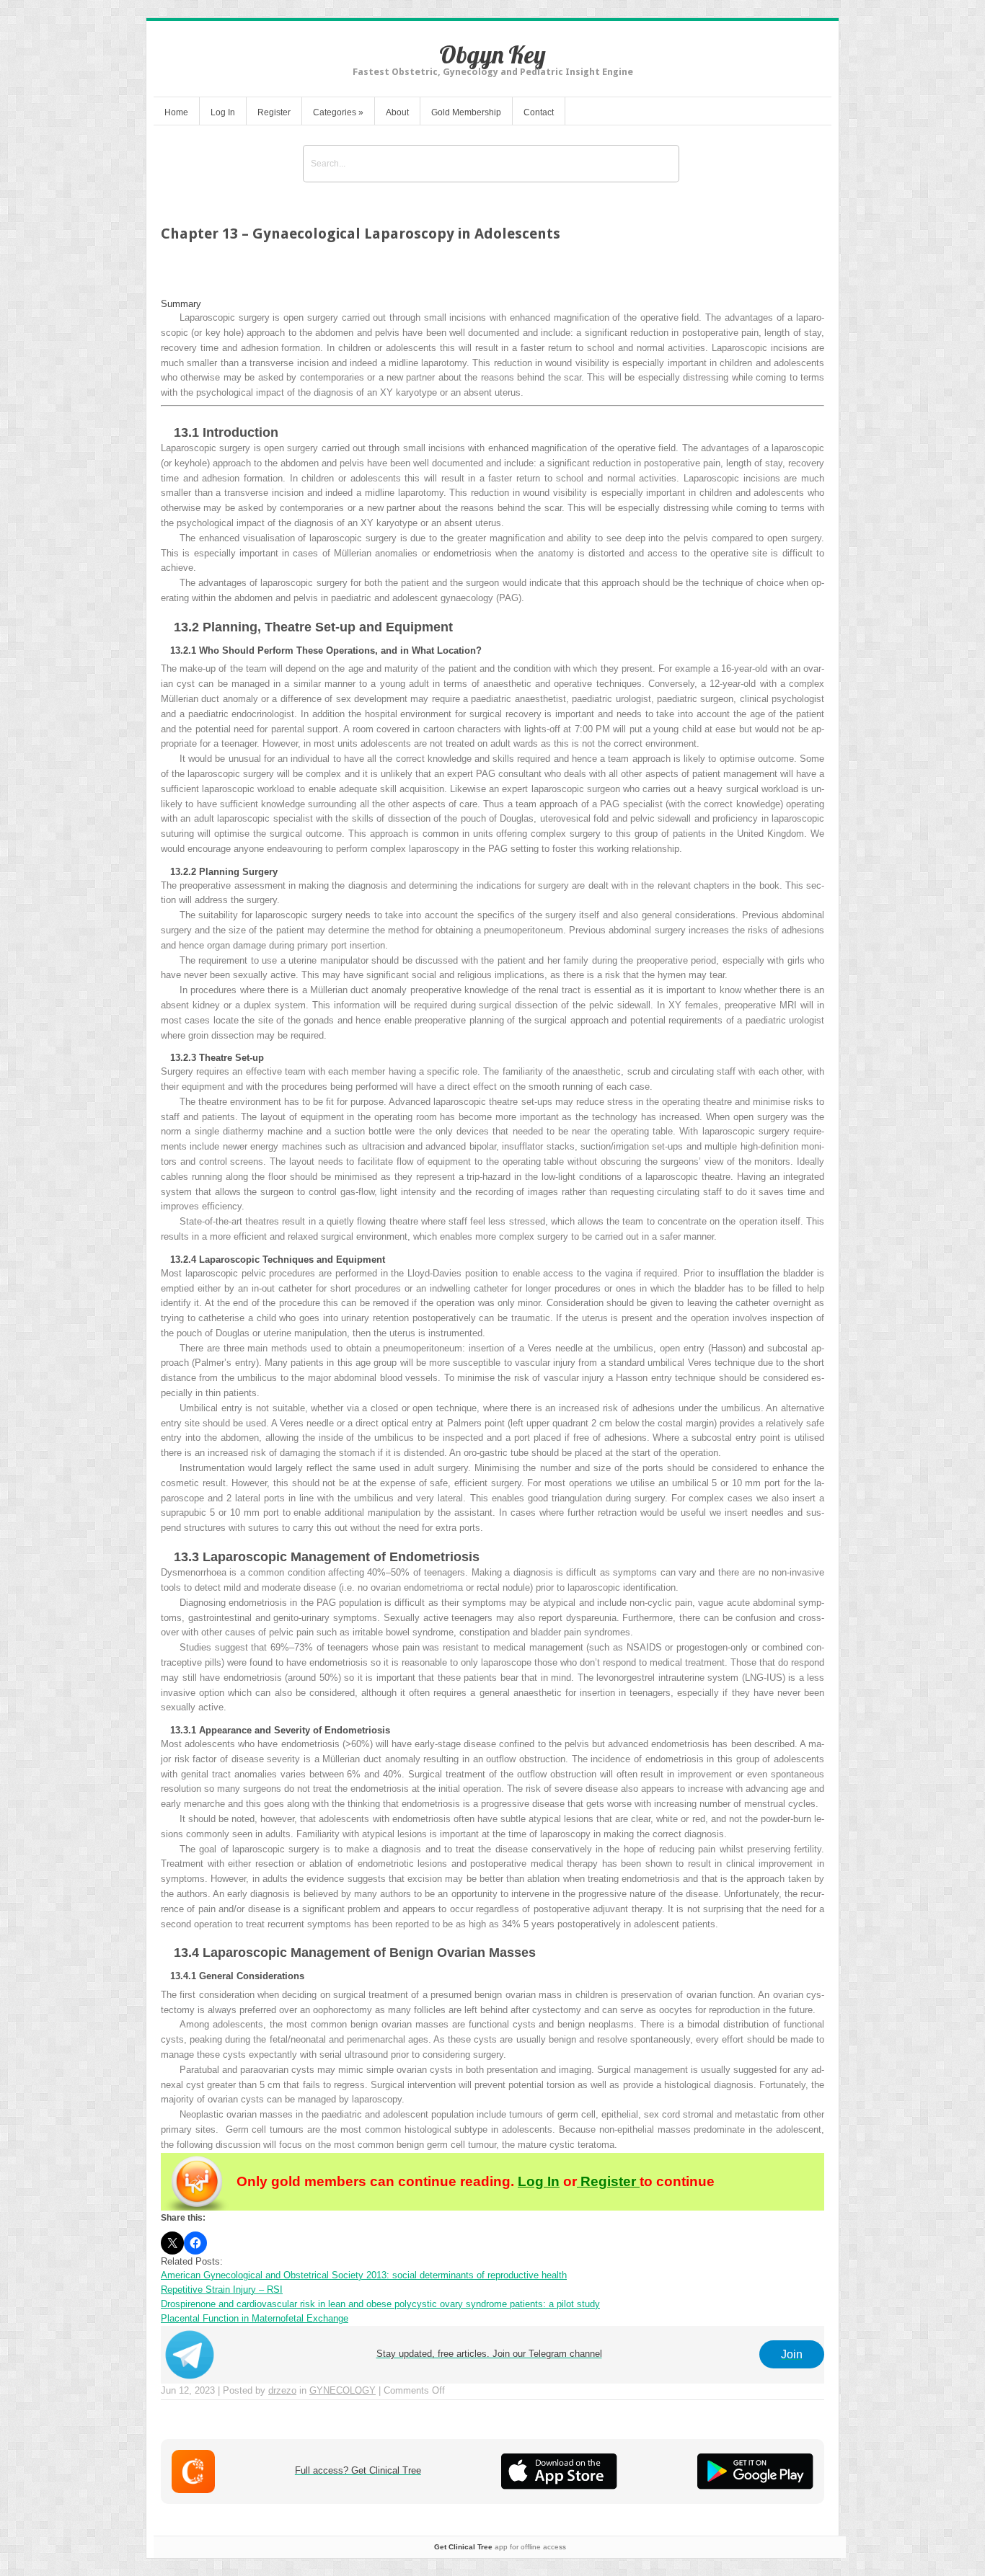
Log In (223, 112)
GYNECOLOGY (343, 2390)
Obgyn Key (492, 54)
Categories (338, 112)
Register (274, 112)
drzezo (282, 2390)
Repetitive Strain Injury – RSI (222, 2289)
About (397, 112)
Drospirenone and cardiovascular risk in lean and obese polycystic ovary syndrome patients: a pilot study (380, 2304)
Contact (539, 112)
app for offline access (500, 2547)
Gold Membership (466, 112)
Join (792, 2354)
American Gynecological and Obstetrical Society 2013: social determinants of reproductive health (364, 2275)
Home (176, 112)
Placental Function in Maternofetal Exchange (255, 2318)
